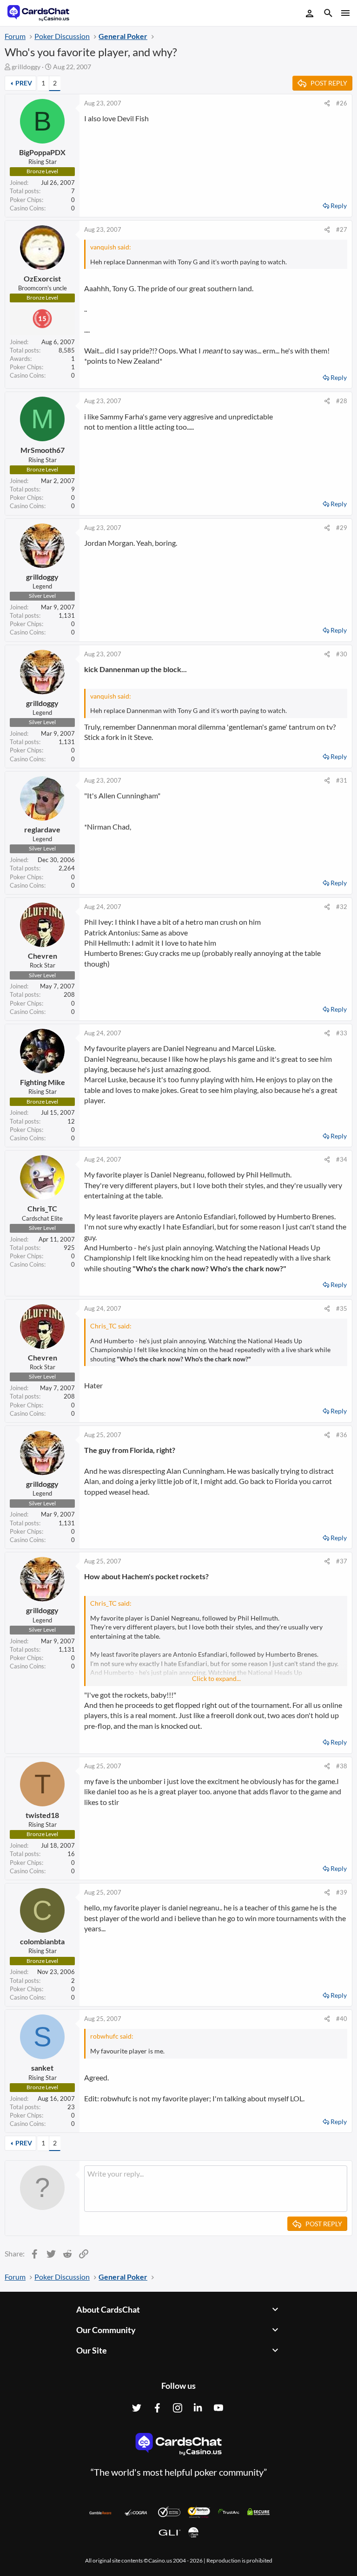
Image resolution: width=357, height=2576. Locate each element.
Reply (339, 206)
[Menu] (345, 13)
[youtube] (218, 2408)
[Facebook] (157, 2408)
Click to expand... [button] (216, 1678)
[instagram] (178, 2408)
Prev (24, 83)
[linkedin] (198, 2408)
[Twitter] (137, 2408)
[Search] (328, 14)
